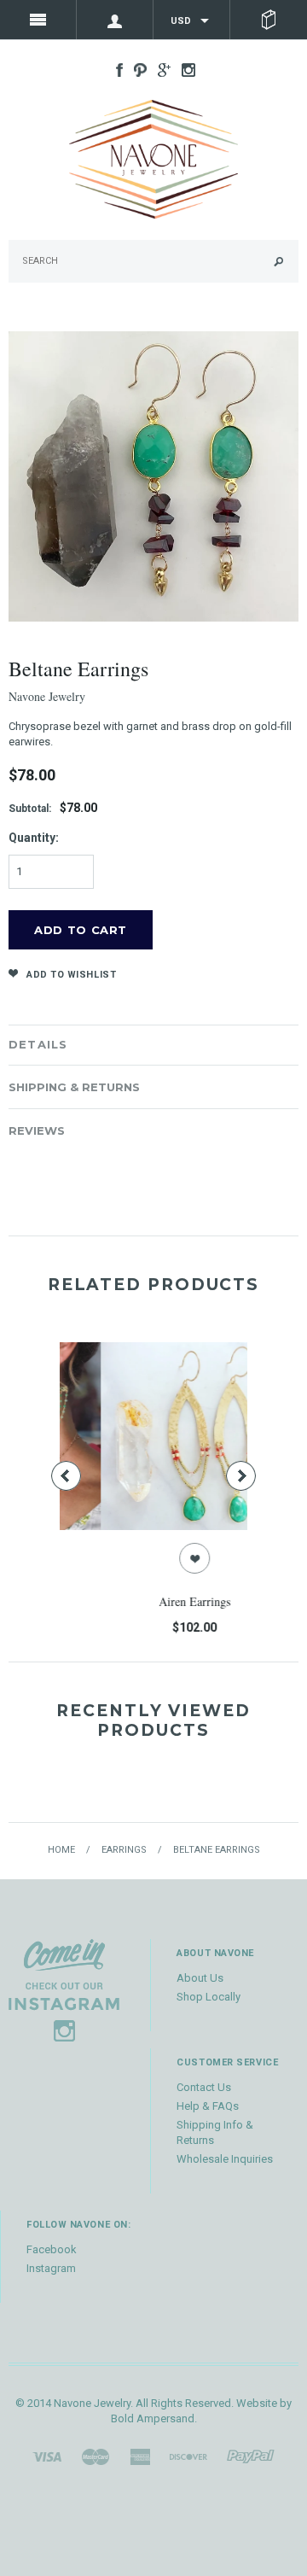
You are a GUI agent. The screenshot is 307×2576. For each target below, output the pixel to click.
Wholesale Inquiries (225, 2159)
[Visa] (47, 2456)
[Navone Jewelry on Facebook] (115, 69)
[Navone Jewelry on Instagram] (184, 69)
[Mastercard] (96, 2456)
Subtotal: (30, 809)
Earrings (124, 1850)
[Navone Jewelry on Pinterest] (136, 69)
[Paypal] (251, 2456)
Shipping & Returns (74, 1087)
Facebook (52, 2249)
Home (61, 1850)
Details (38, 1044)
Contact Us (204, 2087)
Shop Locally (209, 1997)
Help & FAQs (208, 2106)
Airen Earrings (156, 1601)
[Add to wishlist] (156, 1558)
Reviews (37, 1130)
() (269, 20)
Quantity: (34, 838)
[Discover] (188, 2456)
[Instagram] (64, 1989)
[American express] (140, 2456)
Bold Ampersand (153, 2418)
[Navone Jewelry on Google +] (160, 69)
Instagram (51, 2268)
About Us (200, 1978)
